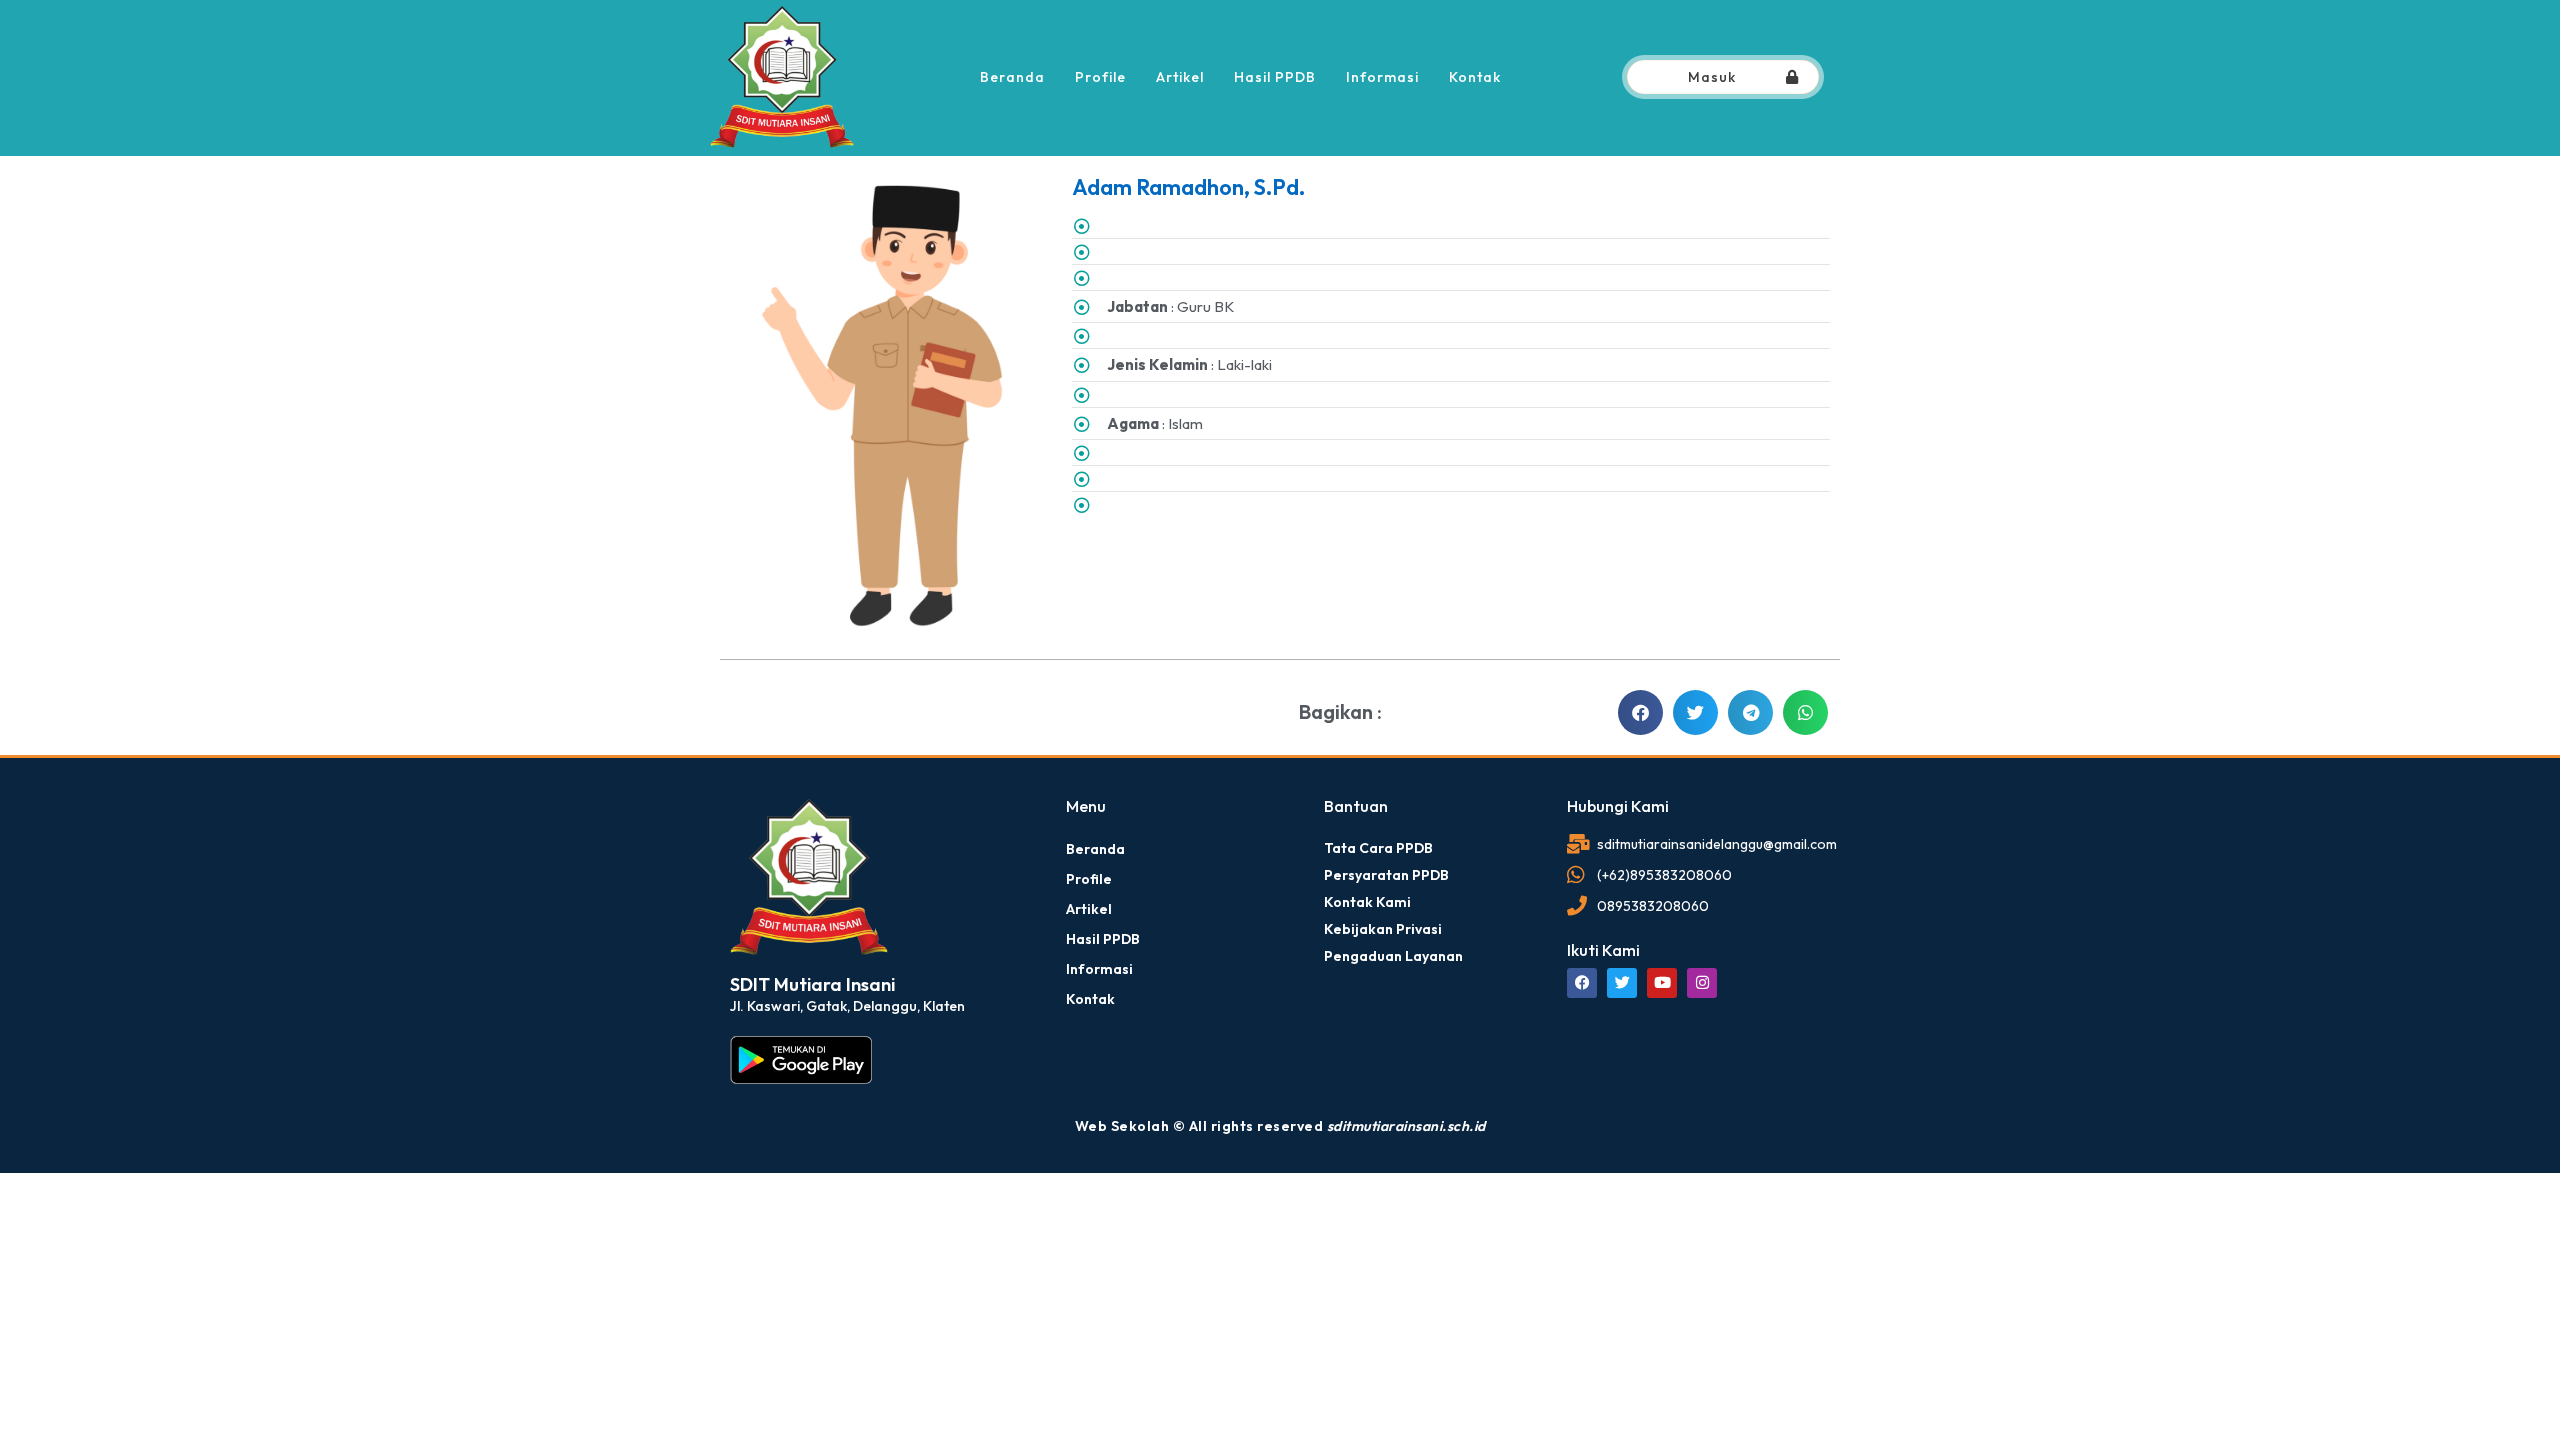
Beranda (1012, 77)
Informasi (1382, 77)
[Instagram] (1702, 983)
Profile (1100, 77)
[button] (1640, 712)
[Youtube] (1662, 983)
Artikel (1180, 77)
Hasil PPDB (1275, 77)
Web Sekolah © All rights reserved (1280, 1126)
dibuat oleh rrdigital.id (737, 769)
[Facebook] (1582, 983)
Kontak (1475, 77)
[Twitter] (1622, 983)
